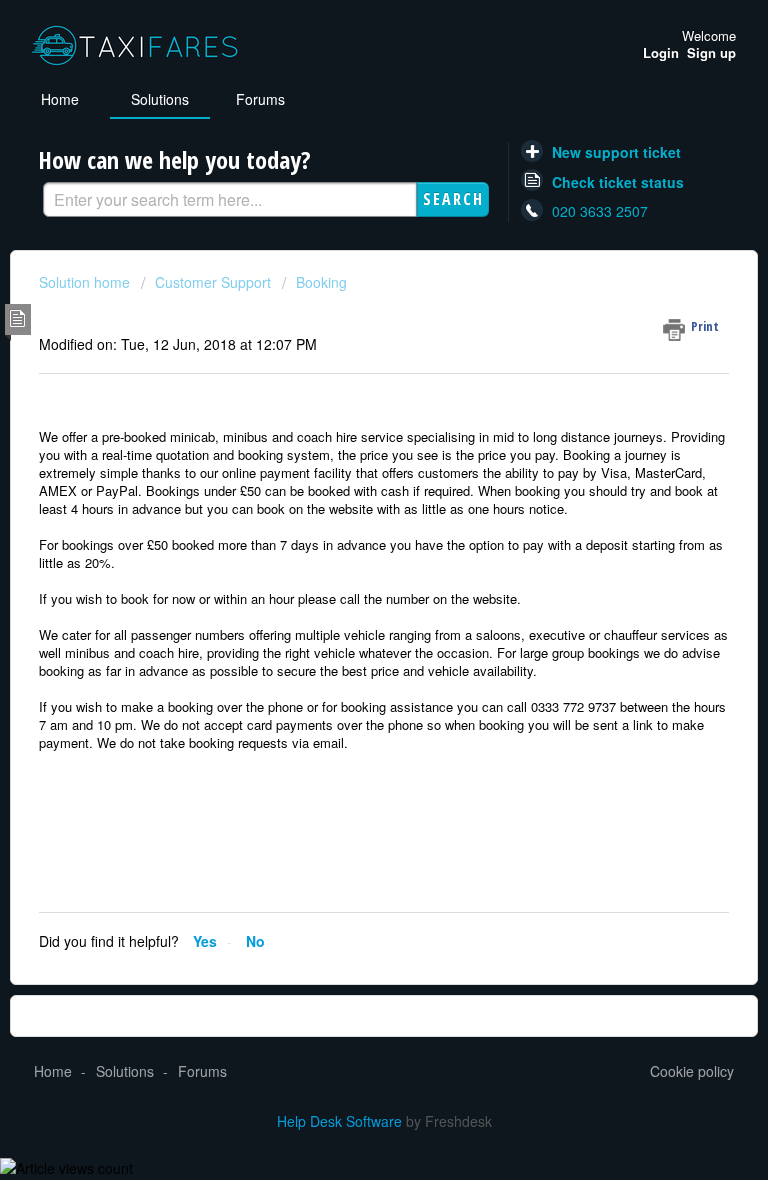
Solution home (86, 282)
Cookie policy (692, 1071)
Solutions (160, 99)
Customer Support (213, 282)
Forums (260, 99)
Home (60, 99)
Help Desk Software (341, 1121)
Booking (321, 282)
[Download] (347, 579)
